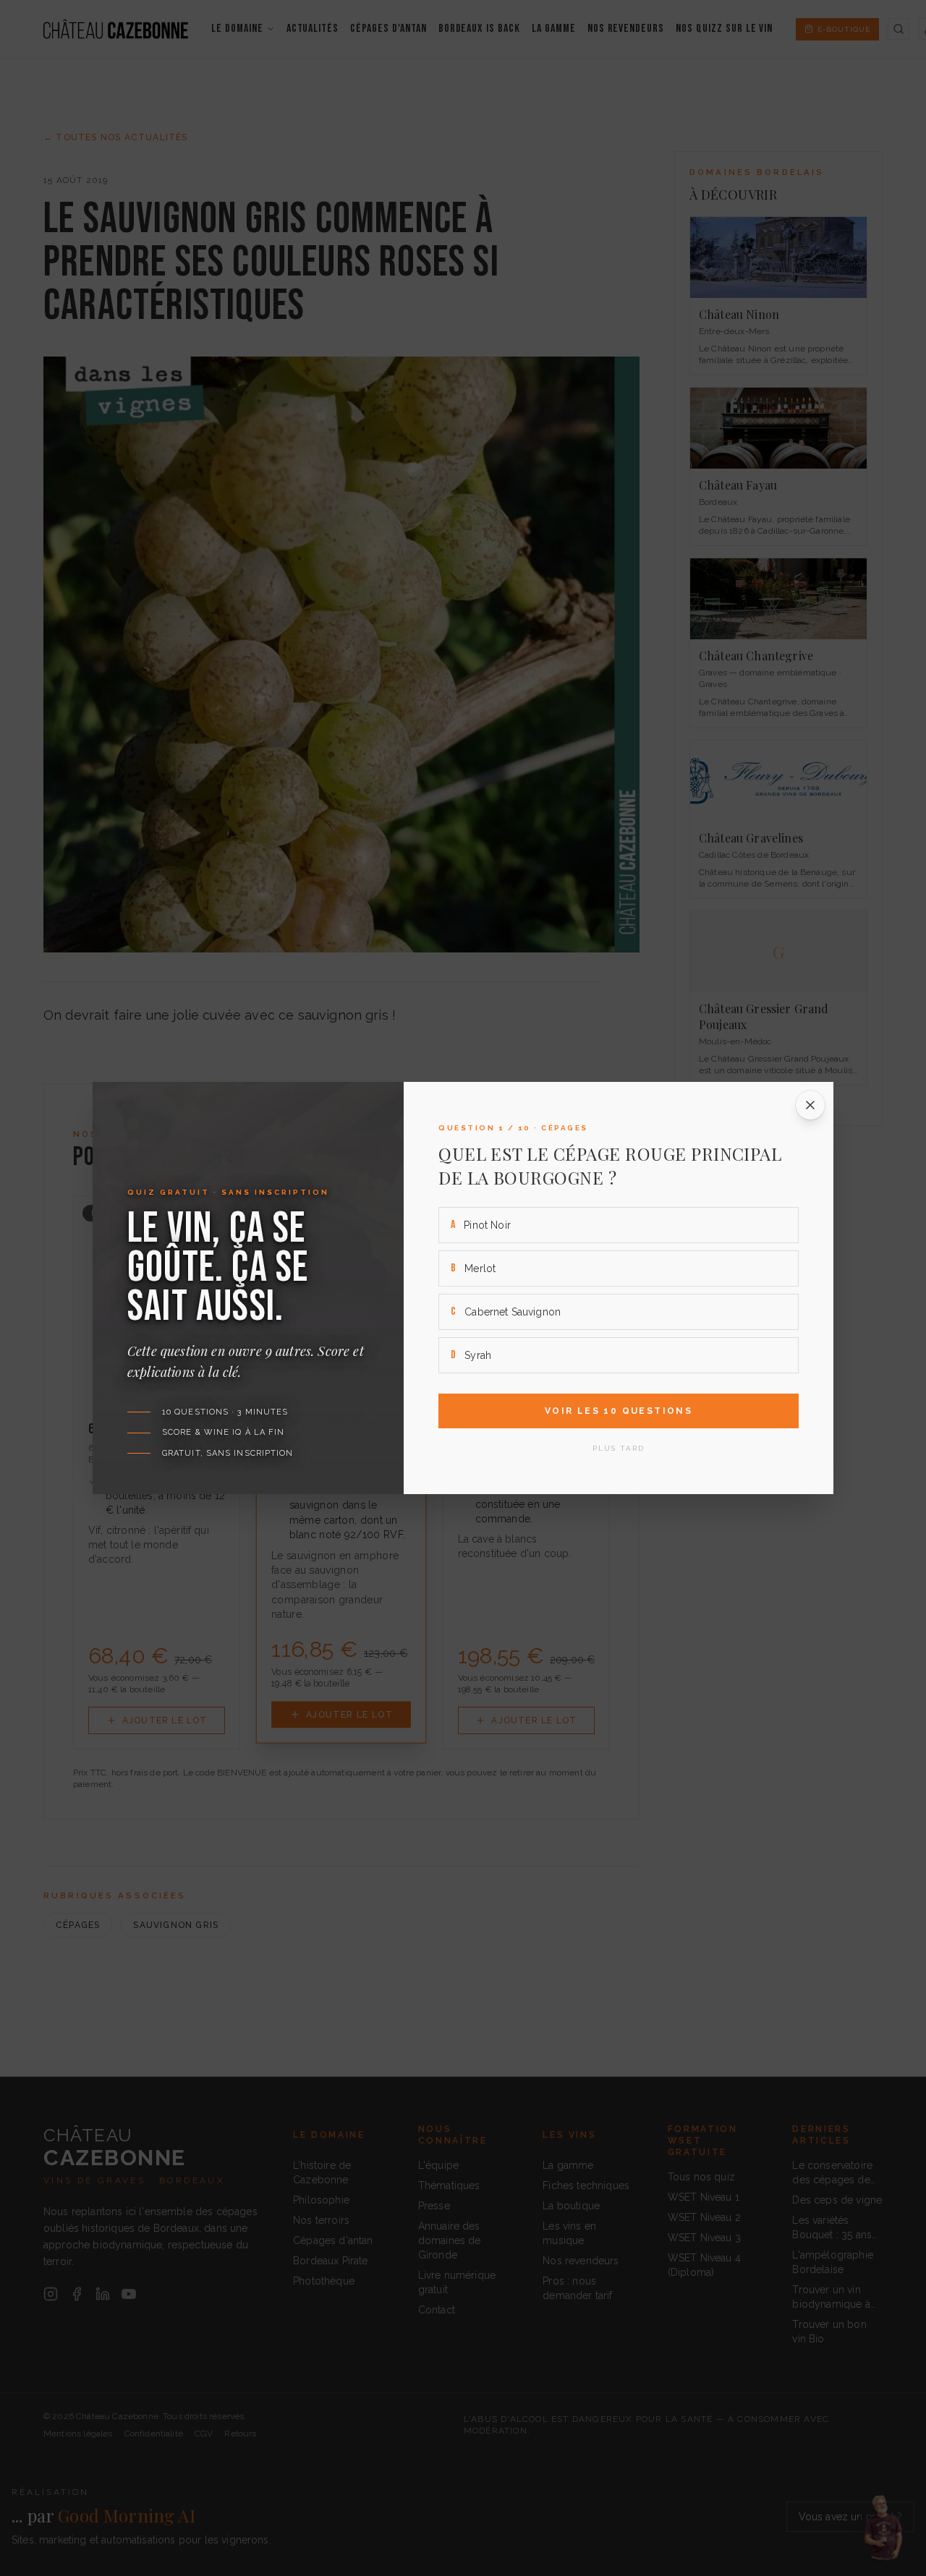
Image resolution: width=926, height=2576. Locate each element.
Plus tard (619, 1448)
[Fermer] (810, 1105)
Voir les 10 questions (619, 1411)
